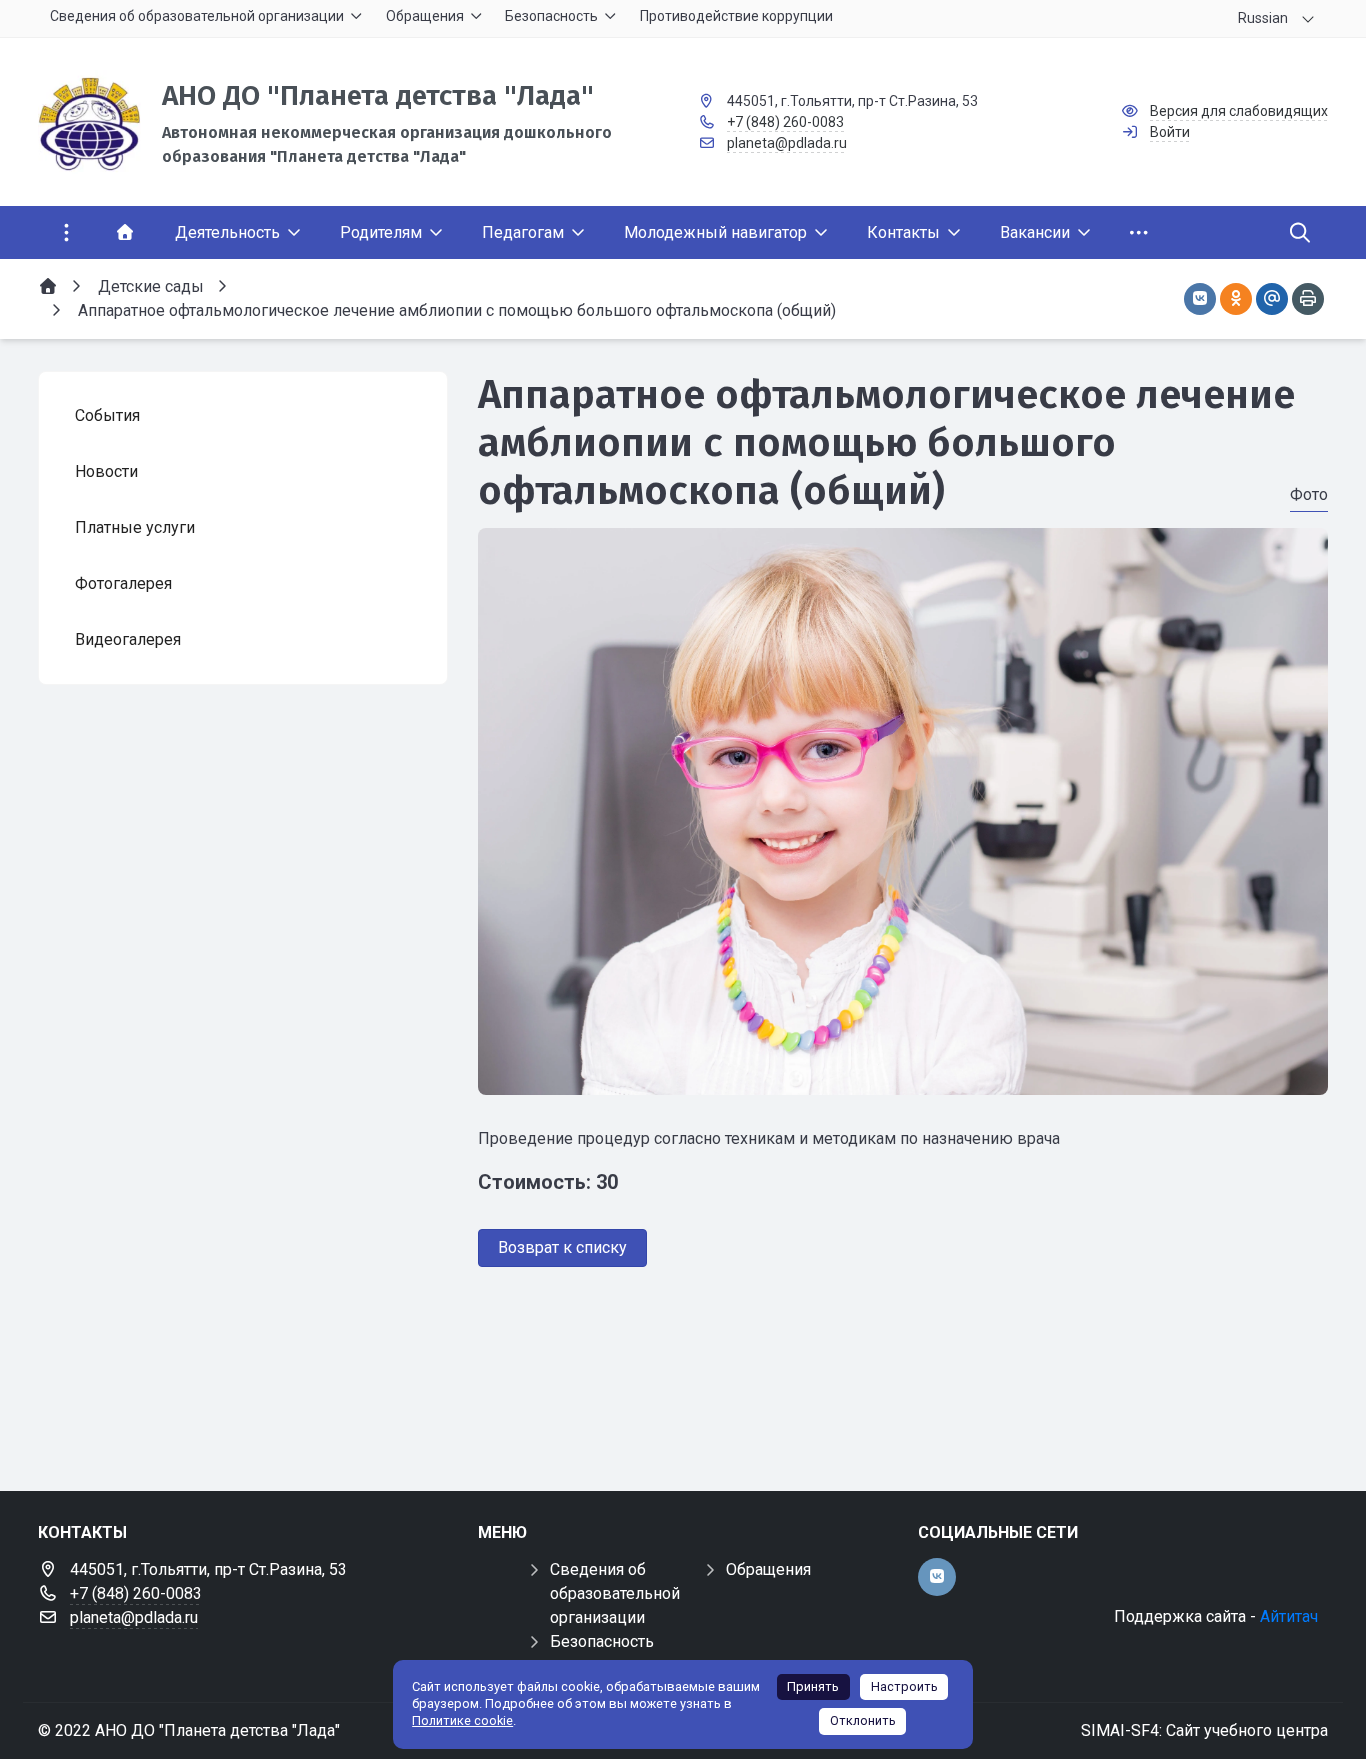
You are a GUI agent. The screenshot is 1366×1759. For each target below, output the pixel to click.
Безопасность (602, 1641)
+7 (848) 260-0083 (785, 122)
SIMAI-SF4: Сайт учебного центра (1204, 1730)
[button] (903, 1076)
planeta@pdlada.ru (787, 143)
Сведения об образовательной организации (615, 1593)
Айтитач (1289, 1616)
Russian (1263, 18)
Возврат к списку (562, 1247)
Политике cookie (462, 1720)
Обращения (768, 1569)
